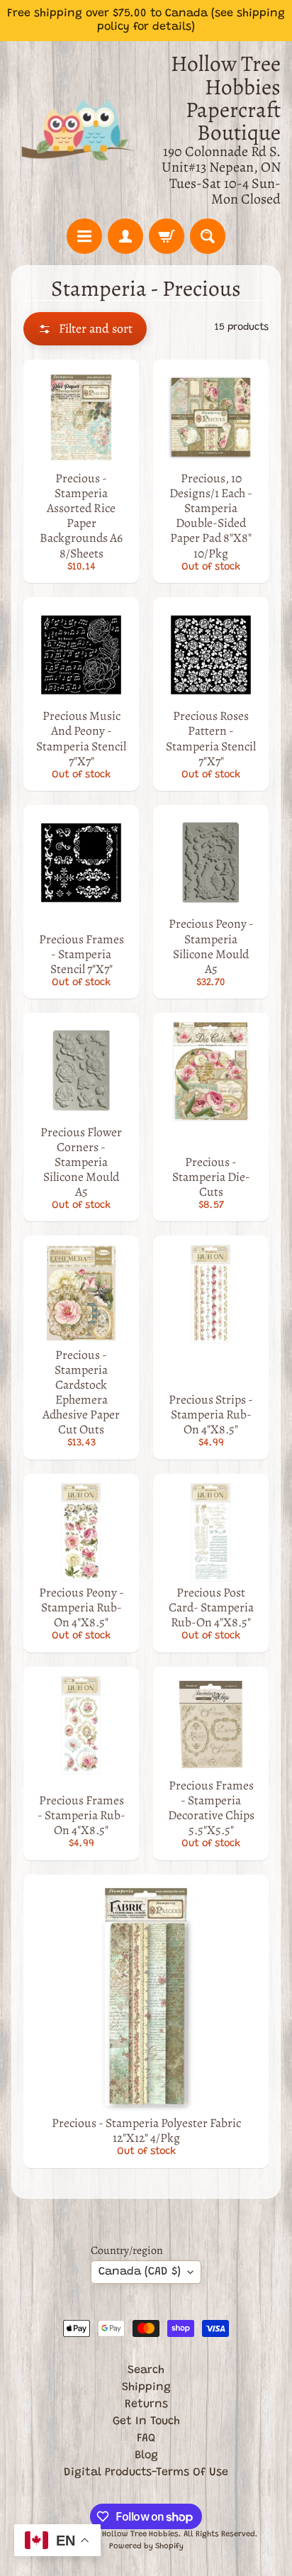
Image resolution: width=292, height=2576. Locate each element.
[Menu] (84, 236)
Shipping (146, 2387)
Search (146, 2370)
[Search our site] (208, 236)
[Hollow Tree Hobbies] (79, 129)
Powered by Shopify (146, 2547)
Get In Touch (146, 2421)
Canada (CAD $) (140, 2272)
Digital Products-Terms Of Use (146, 2472)
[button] (85, 329)
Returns (146, 2404)
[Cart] (167, 236)
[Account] (125, 236)
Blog (146, 2455)
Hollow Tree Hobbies (140, 2535)
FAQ (146, 2438)
